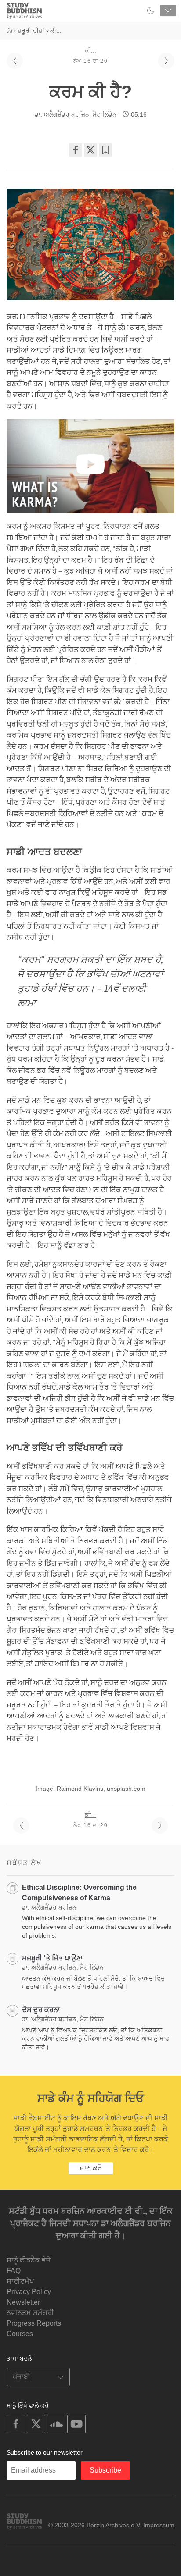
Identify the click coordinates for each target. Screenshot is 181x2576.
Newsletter (23, 2302)
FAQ (14, 2271)
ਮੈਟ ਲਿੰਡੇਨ (105, 114)
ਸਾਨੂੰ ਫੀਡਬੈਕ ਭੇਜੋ (29, 2260)
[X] (90, 150)
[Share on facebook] (76, 150)
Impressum (159, 2525)
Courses (20, 2334)
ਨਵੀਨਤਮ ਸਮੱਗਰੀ (30, 2313)
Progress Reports (34, 2323)
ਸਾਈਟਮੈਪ (20, 2281)
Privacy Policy (29, 2292)
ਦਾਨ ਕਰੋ (91, 2168)
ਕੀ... (90, 50)
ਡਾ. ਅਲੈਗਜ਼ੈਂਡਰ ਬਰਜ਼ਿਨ (62, 114)
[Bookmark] (105, 150)
